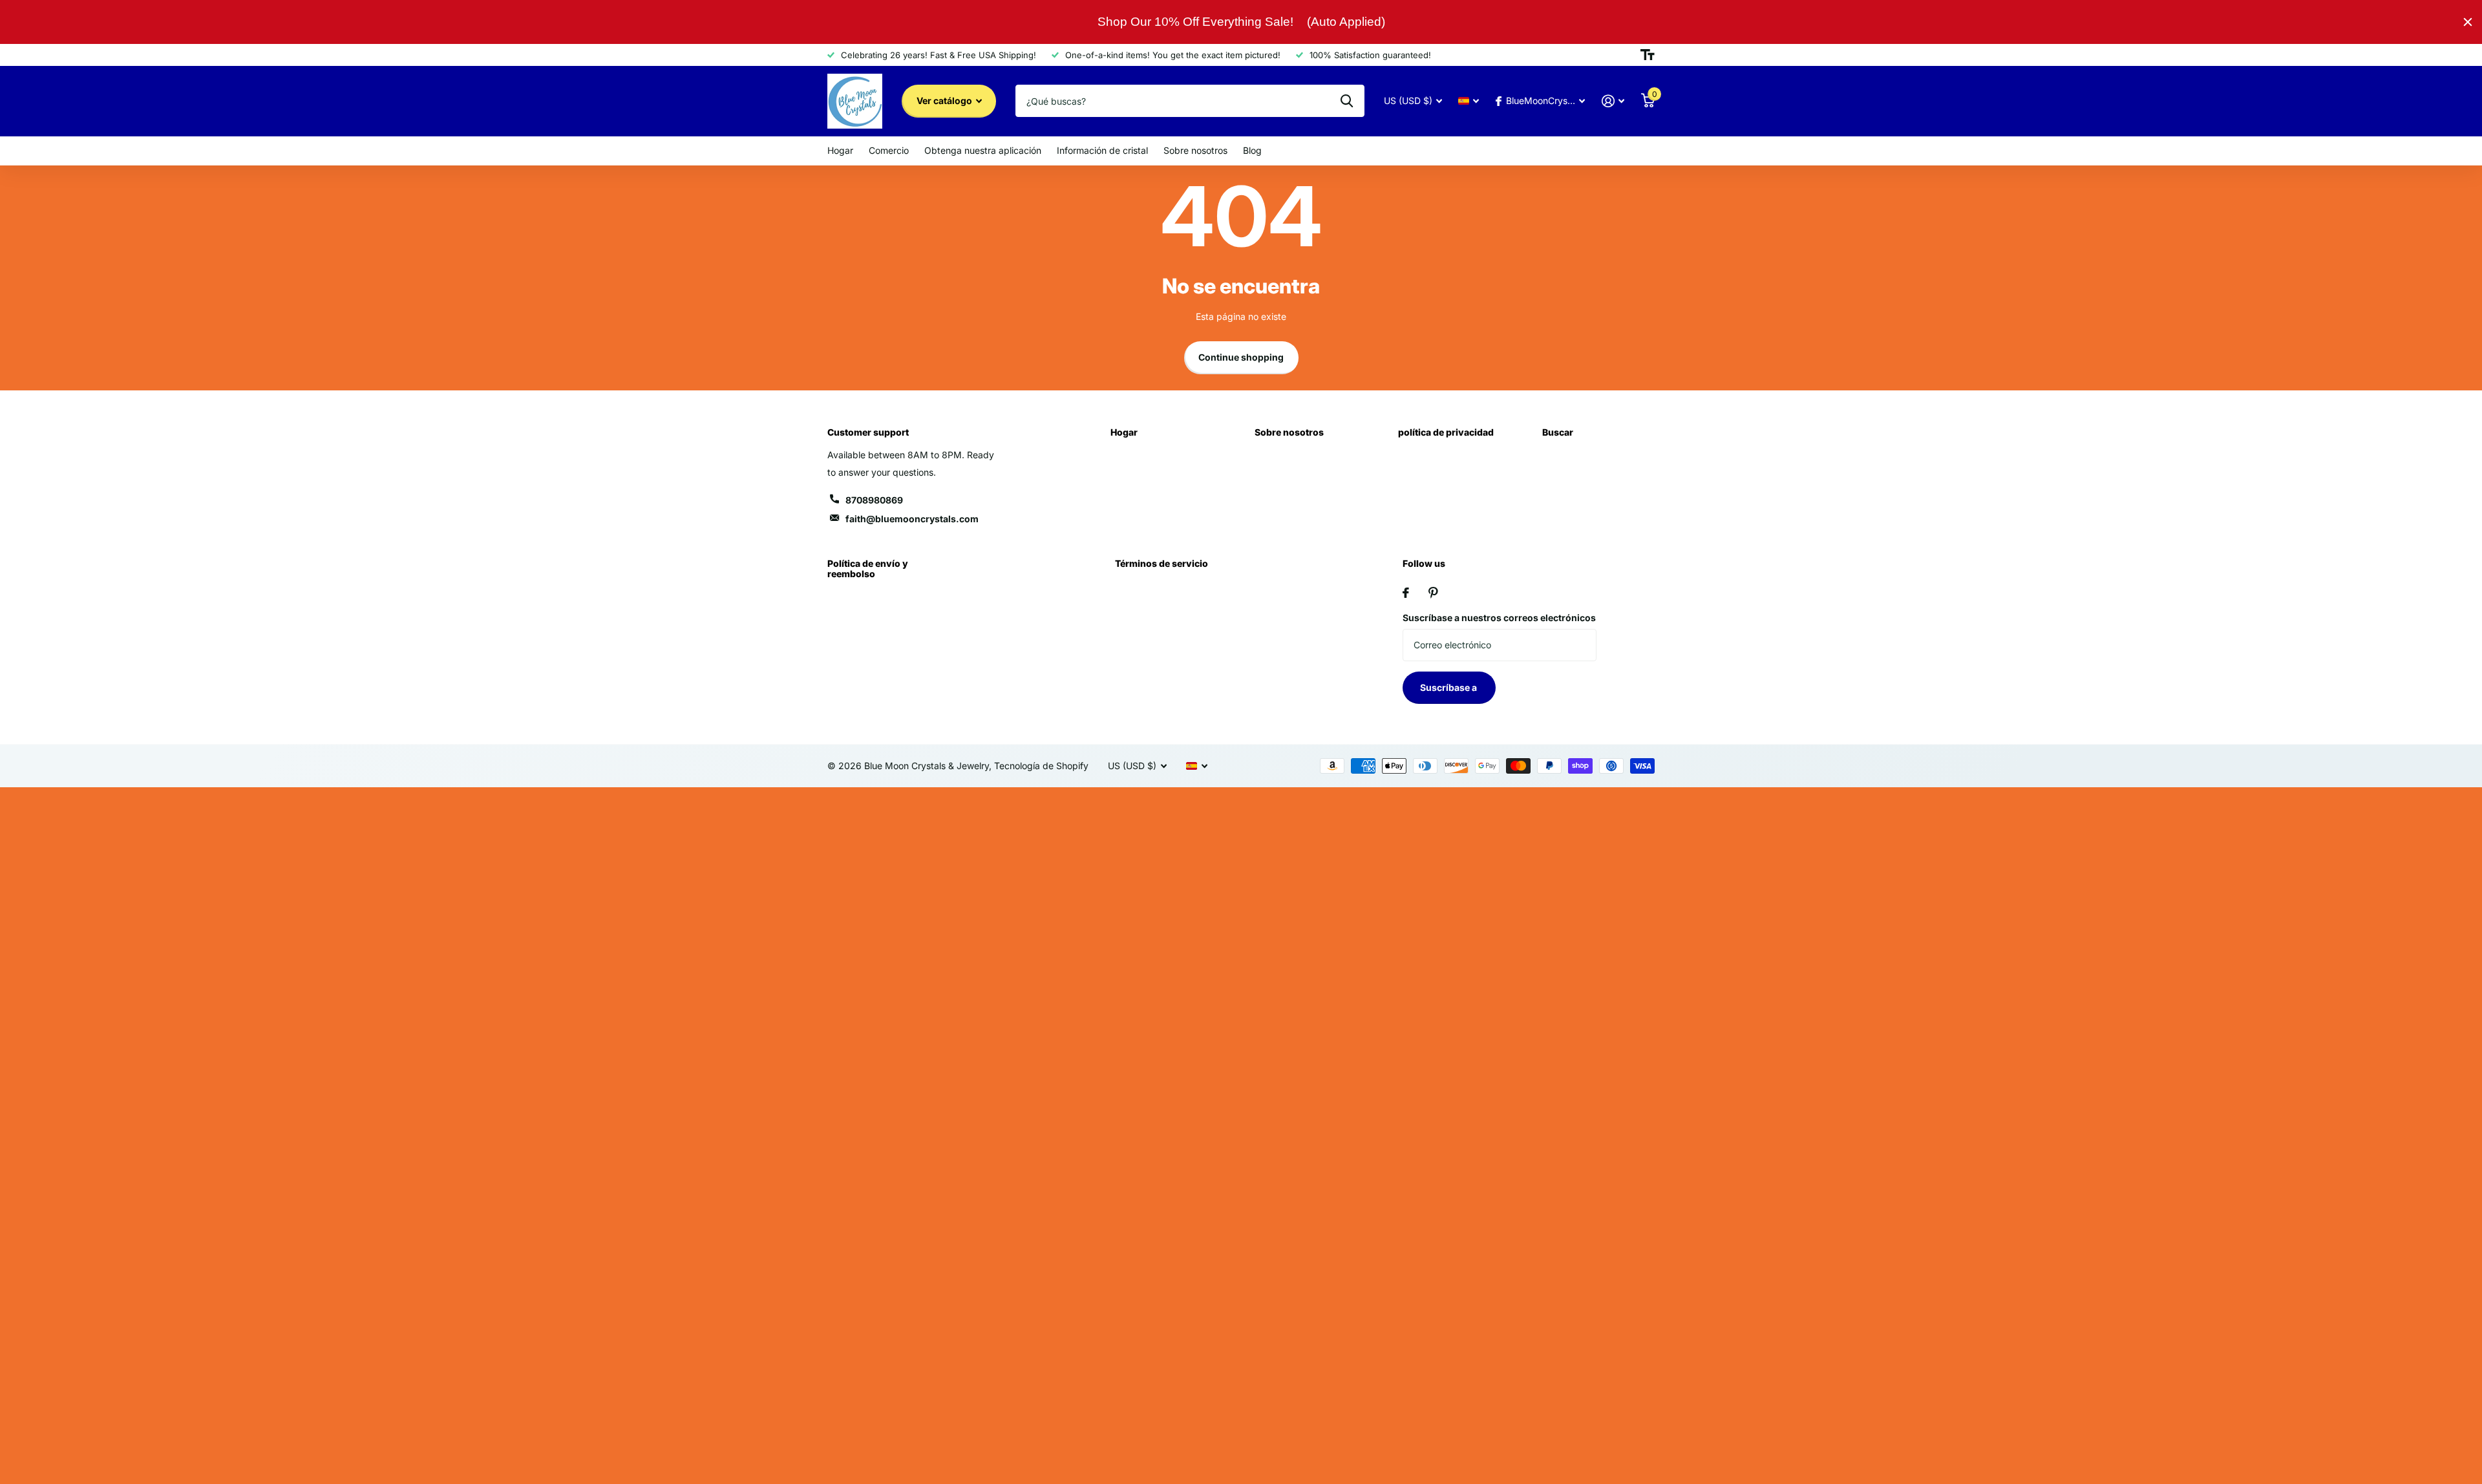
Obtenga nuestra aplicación (983, 150)
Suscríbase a (1449, 687)
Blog (1252, 150)
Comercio (889, 150)
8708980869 (874, 500)
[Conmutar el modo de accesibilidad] (1648, 55)
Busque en (1347, 101)
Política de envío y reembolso (868, 568)
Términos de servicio (1161, 563)
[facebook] (1406, 593)
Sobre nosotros (1195, 150)
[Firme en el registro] (1613, 101)
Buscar (1558, 432)
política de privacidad (1446, 432)
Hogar (840, 150)
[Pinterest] (1433, 593)
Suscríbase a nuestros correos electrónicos (1499, 618)
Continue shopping (1241, 357)
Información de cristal (1102, 150)
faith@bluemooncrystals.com (912, 519)
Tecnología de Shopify (1041, 766)
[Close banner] (2468, 22)
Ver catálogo (945, 101)
